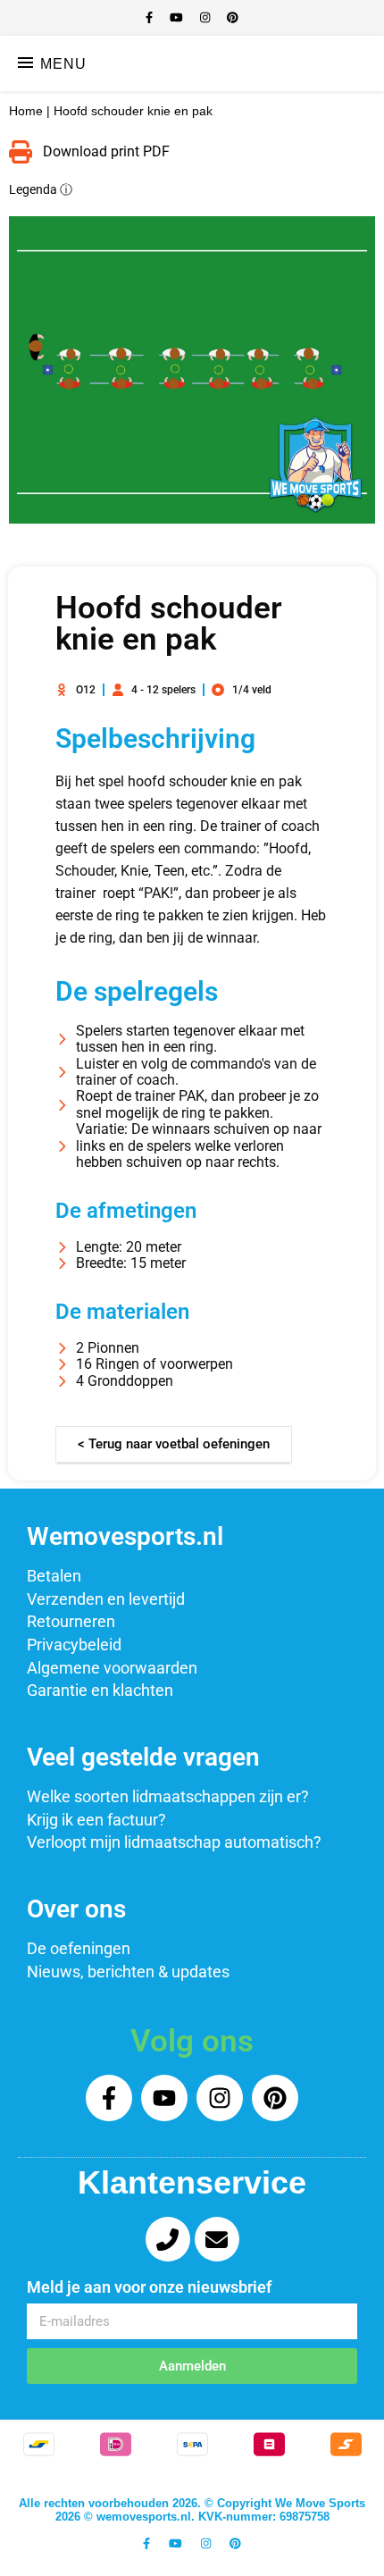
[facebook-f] (151, 17)
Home (26, 111)
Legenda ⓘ (41, 190)
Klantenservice (192, 2182)
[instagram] (207, 17)
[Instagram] (220, 2098)
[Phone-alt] (168, 2239)
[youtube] (178, 17)
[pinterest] (233, 17)
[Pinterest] (275, 2098)
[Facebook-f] (109, 2098)
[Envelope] (217, 2239)
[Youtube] (164, 2098)
